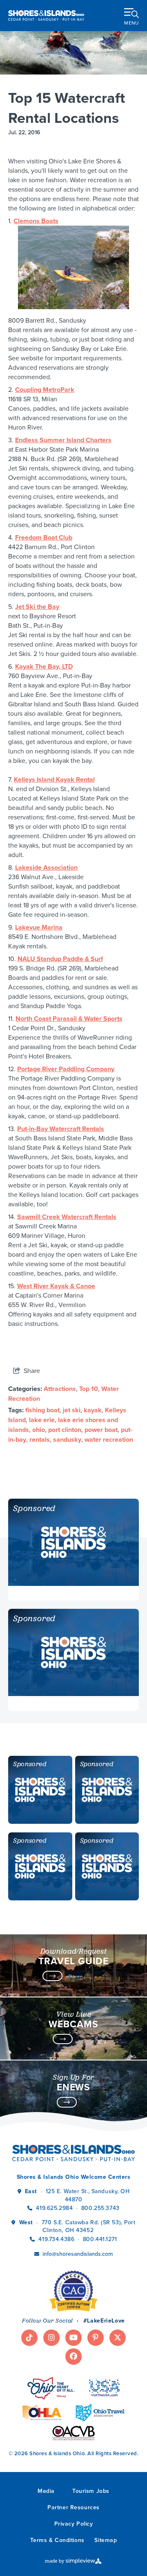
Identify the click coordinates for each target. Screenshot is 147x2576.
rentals (40, 1440)
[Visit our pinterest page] (96, 2338)
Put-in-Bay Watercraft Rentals (61, 1129)
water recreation (109, 1440)
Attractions (60, 1389)
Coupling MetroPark (45, 390)
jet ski (72, 1410)
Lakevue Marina (39, 927)
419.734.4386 (57, 2239)
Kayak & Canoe (72, 1286)
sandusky (67, 1440)
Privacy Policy (74, 2524)
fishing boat (42, 1410)
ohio (39, 1430)
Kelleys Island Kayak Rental (54, 779)
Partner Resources (73, 2507)
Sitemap (106, 2540)
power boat (101, 1430)
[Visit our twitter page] (118, 2338)
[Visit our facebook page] (73, 2357)
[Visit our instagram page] (51, 2338)
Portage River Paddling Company (66, 1069)
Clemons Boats (36, 221)
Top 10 (89, 1389)
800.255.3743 (100, 2208)
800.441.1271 (100, 2239)
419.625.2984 (54, 2208)
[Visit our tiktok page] (29, 2338)
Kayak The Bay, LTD (44, 666)
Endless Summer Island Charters (63, 440)
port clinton (65, 1430)
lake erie (42, 1420)
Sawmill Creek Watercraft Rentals (67, 1217)
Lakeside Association (46, 867)
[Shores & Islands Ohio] (46, 15)
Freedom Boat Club (44, 537)
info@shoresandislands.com (78, 2254)
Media (46, 2491)
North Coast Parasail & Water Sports (69, 1019)
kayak (93, 1410)
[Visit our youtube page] (73, 2338)
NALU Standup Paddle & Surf (60, 959)
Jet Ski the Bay (37, 607)
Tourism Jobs (91, 2491)
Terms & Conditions (57, 2540)
